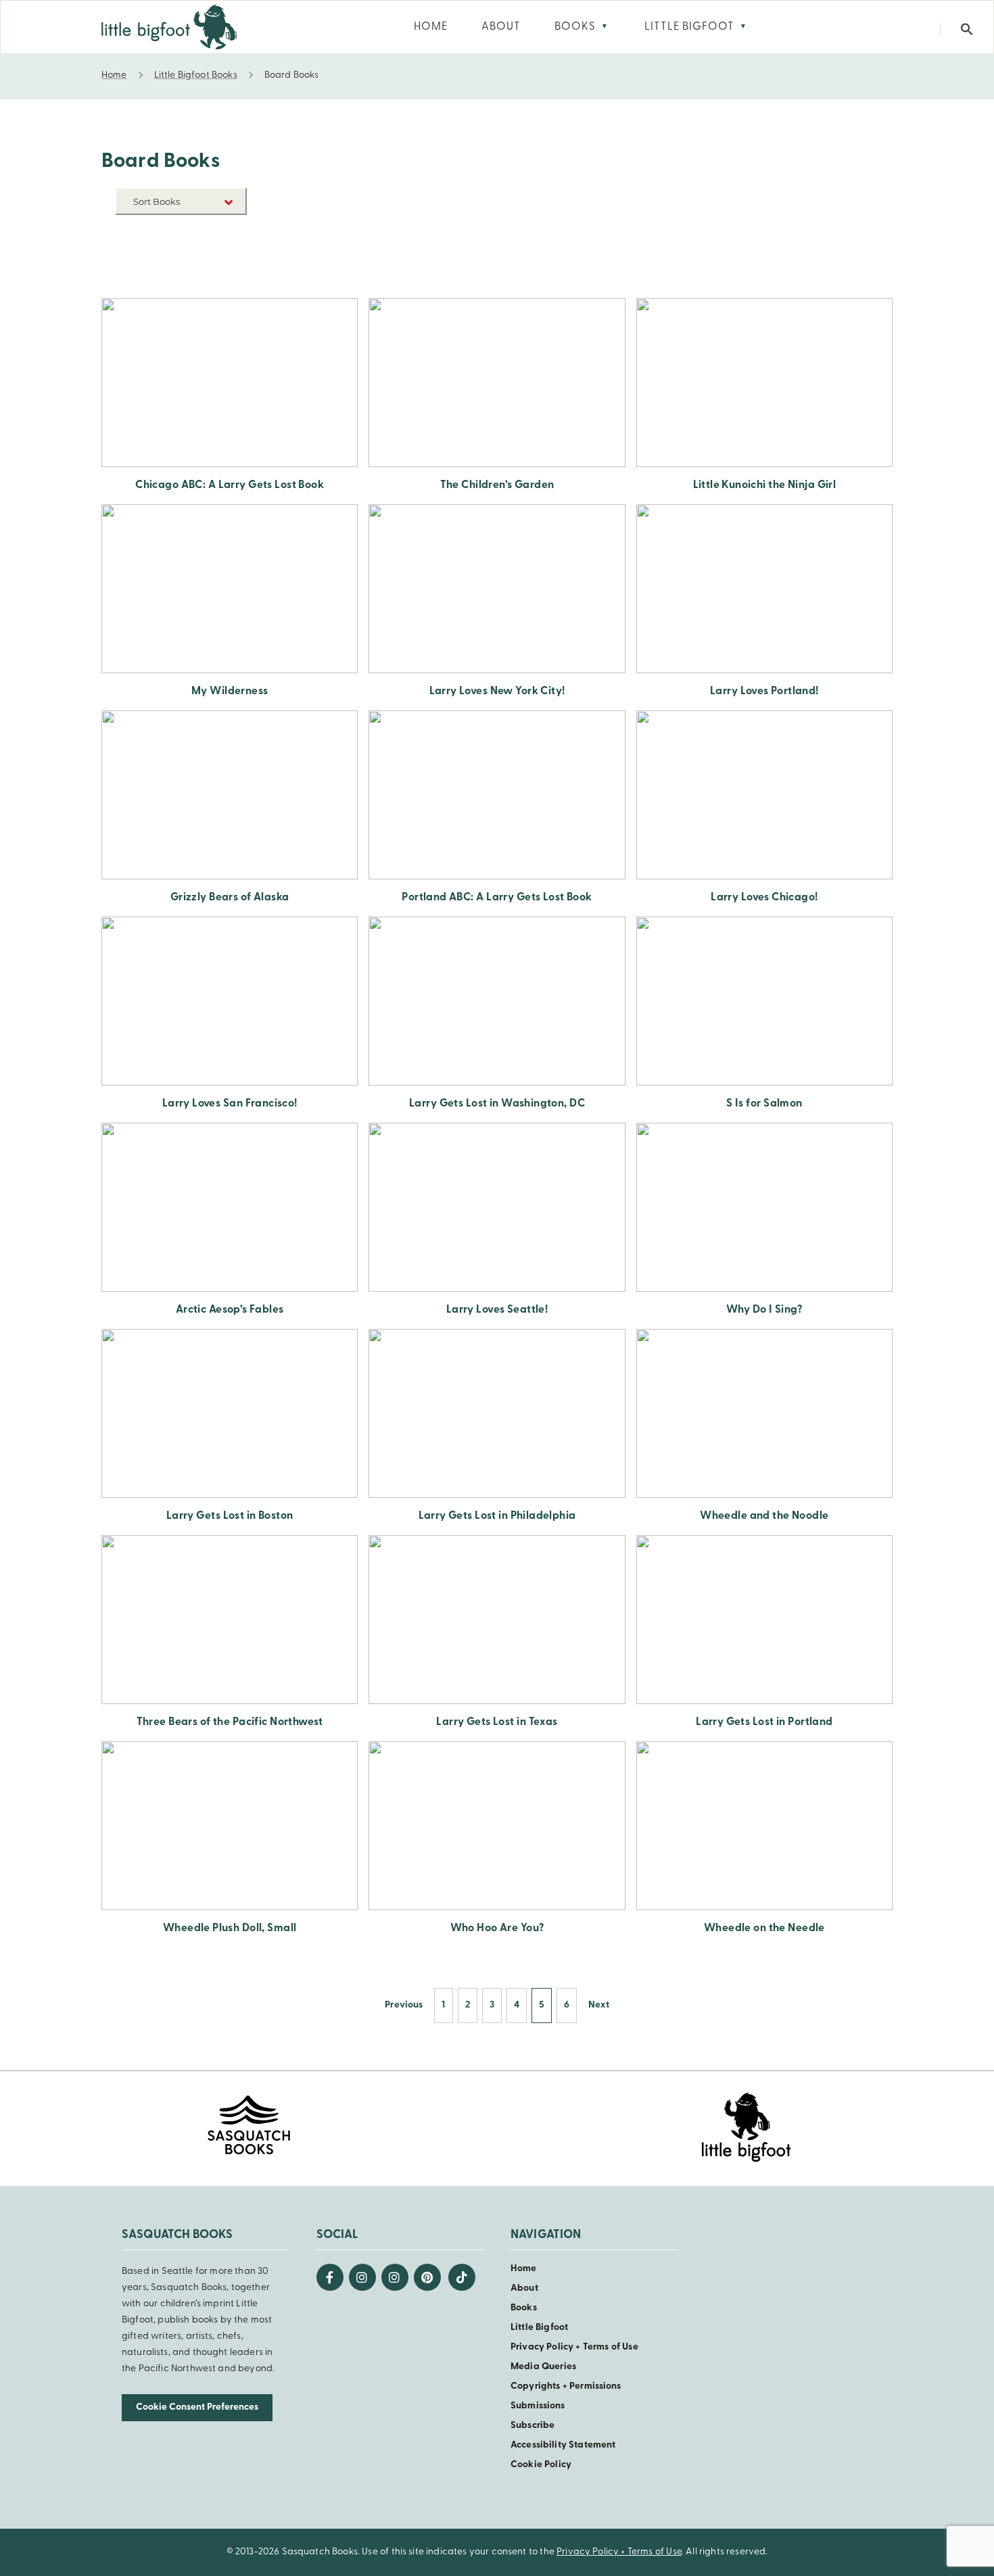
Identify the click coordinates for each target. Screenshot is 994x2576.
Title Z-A (226, 274)
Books (524, 2308)
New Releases (216, 234)
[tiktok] (462, 2277)
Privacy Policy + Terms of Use (574, 2347)
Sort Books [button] (158, 201)
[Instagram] (362, 2277)
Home (524, 2269)
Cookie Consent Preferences (197, 2407)
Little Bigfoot (539, 2328)
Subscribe (532, 2426)
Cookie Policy (541, 2465)
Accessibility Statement (563, 2445)
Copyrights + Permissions (566, 2386)
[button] (967, 29)
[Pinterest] (427, 2277)
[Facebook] (330, 2277)
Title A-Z (226, 254)
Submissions (538, 2406)
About (524, 2288)
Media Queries (543, 2367)
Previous (404, 2005)
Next (599, 2005)
